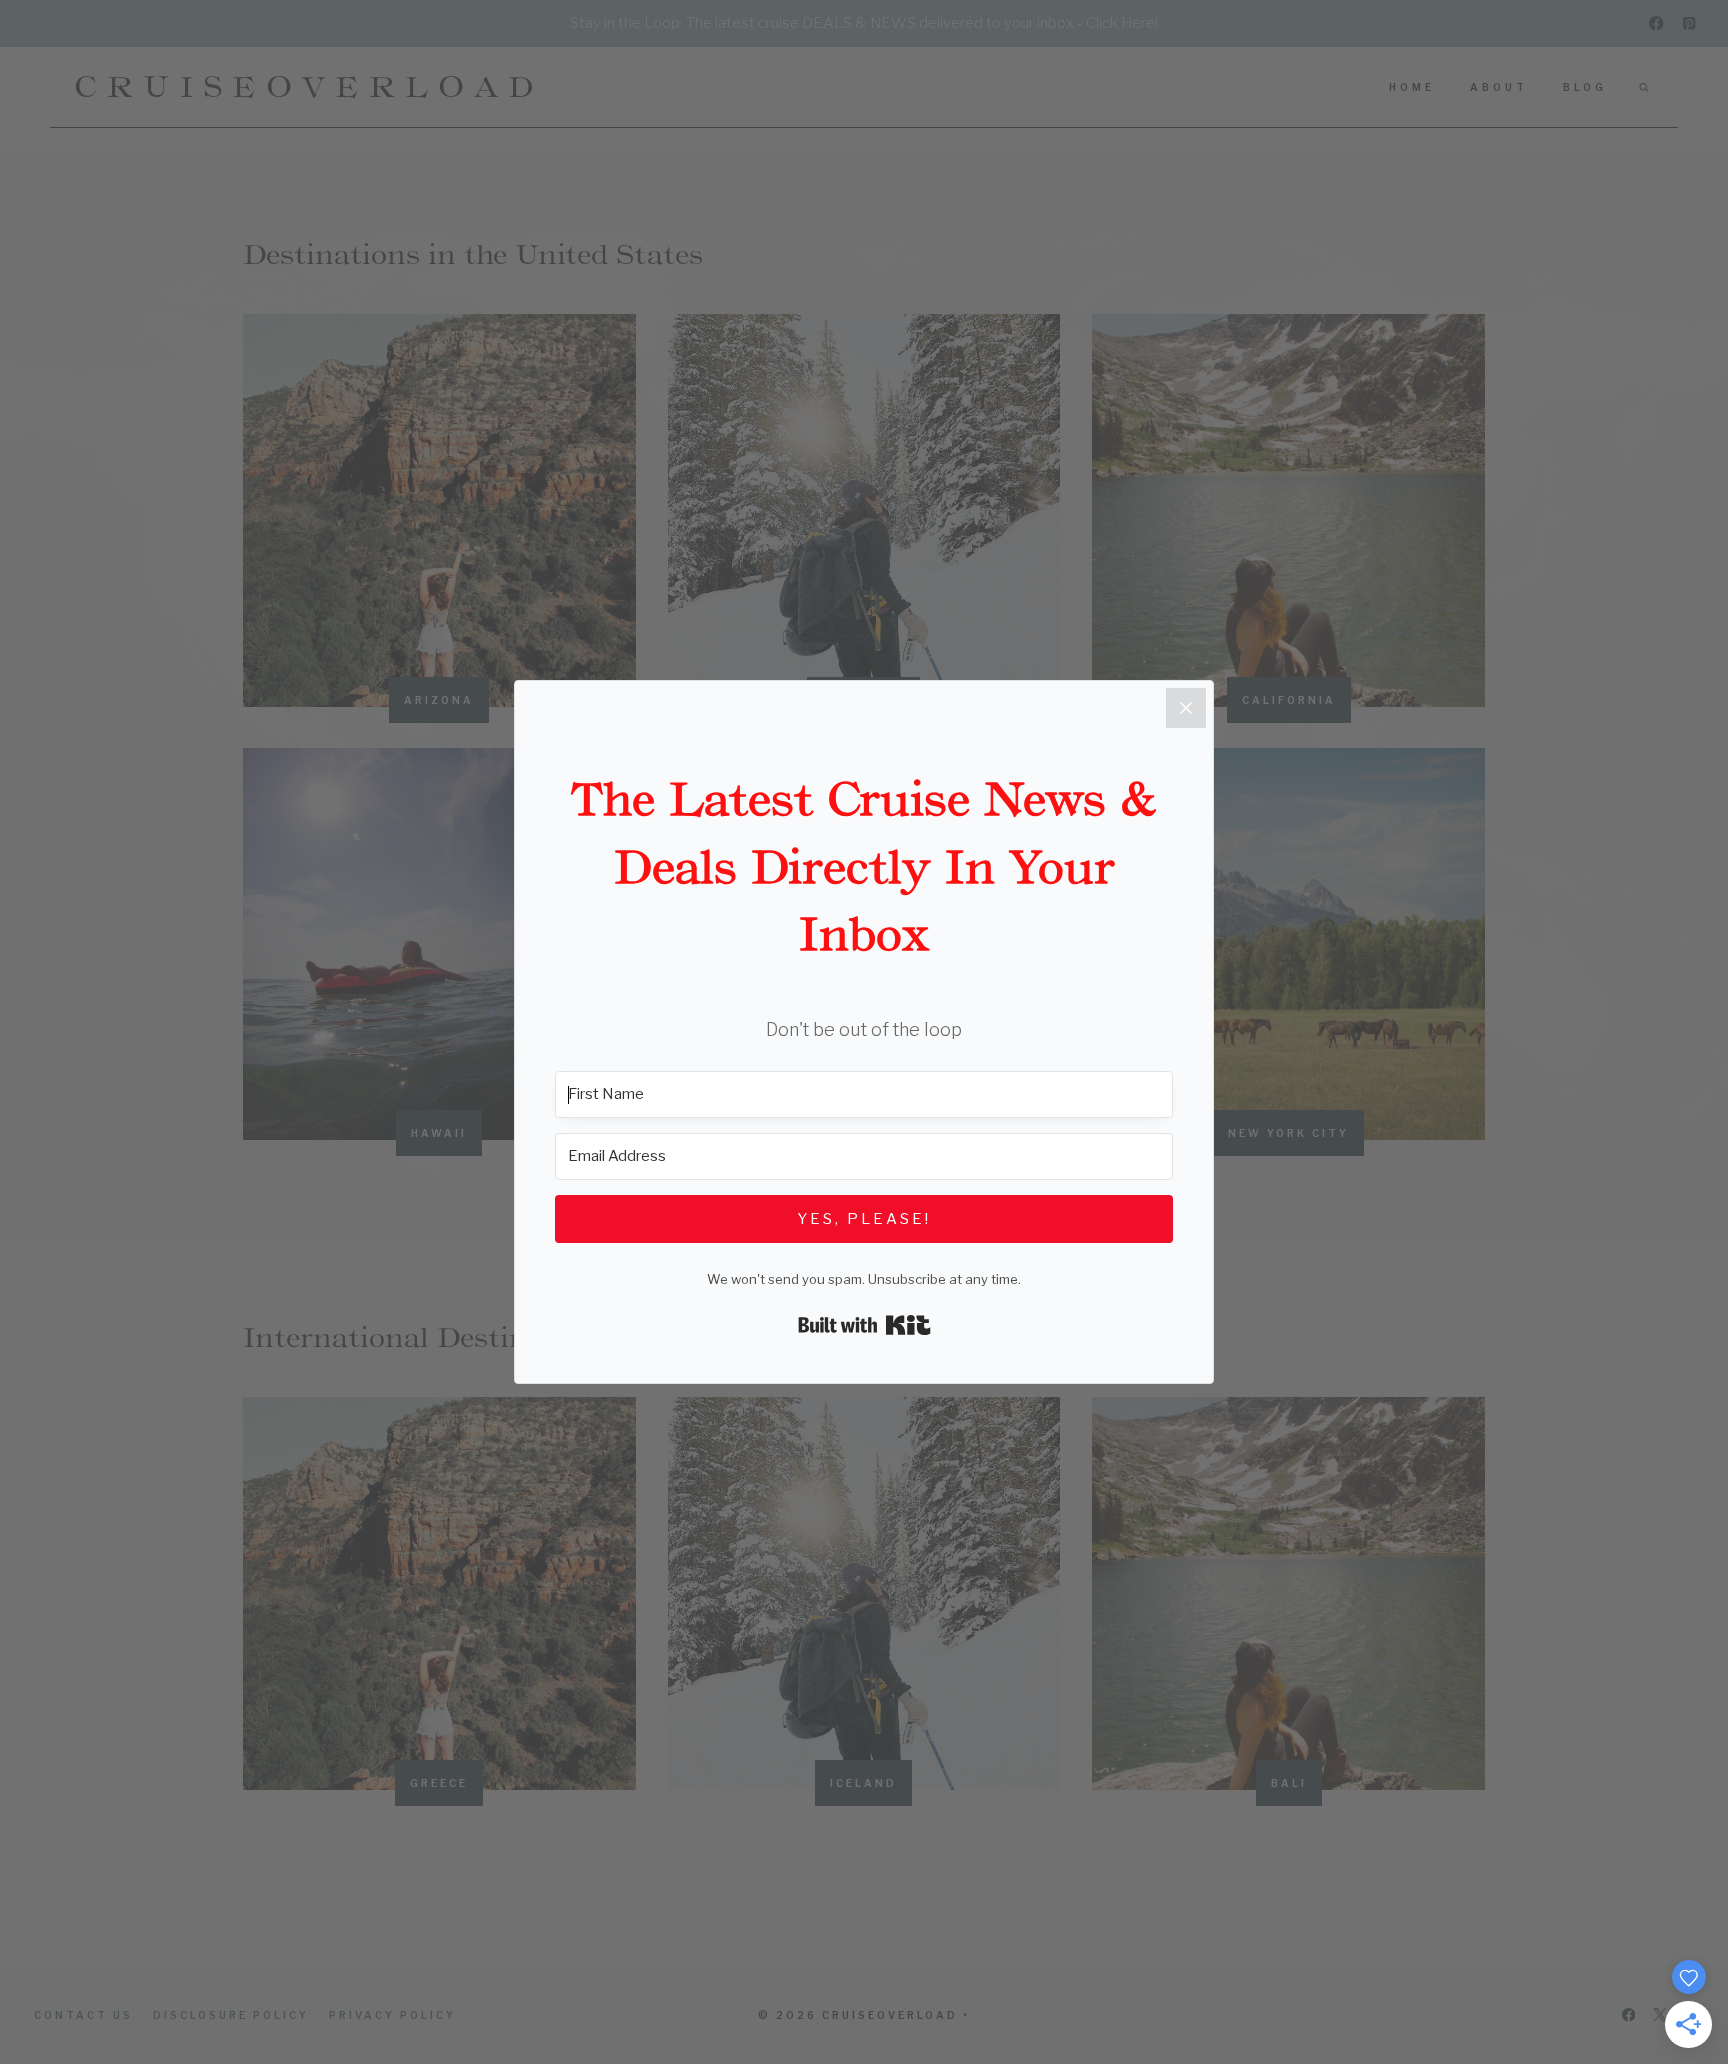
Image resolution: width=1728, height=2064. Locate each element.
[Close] (1186, 708)
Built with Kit (864, 1325)
